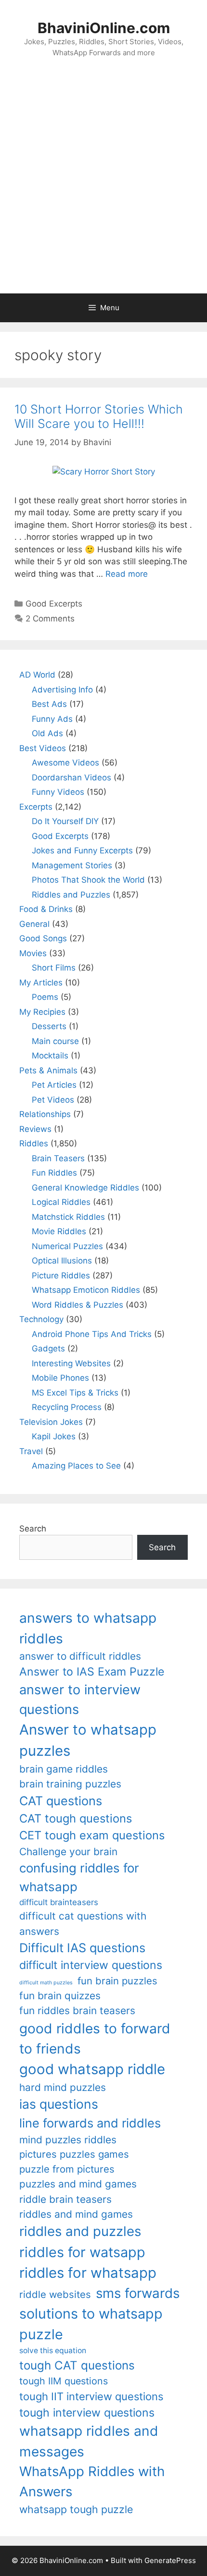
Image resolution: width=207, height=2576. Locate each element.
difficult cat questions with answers (83, 1923)
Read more (127, 574)
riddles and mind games (76, 2214)
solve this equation (53, 2351)
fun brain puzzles (117, 1981)
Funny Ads (52, 719)
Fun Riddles (54, 1173)
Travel (31, 1451)
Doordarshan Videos (71, 778)
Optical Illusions (62, 1261)
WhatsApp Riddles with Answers (92, 2481)
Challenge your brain (68, 1852)
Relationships (45, 1114)
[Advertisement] (103, 185)
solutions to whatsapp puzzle (91, 2324)
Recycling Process (67, 1407)
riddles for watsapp (82, 2252)
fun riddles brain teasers (77, 2011)
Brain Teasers (58, 1158)
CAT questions (61, 1801)
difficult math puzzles (46, 1983)
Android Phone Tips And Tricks (92, 1334)
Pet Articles (54, 1085)
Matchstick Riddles (68, 1217)
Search (33, 1529)
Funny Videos (58, 792)
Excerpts (36, 807)
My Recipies (42, 1012)
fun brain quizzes (60, 1996)
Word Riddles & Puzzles (78, 1305)
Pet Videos (53, 1100)
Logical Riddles (61, 1202)
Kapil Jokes (54, 1436)
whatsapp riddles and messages (89, 2441)
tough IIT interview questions (91, 2396)
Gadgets (48, 1349)
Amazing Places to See (76, 1466)
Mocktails (50, 1056)
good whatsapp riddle (92, 2069)
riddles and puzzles (80, 2231)
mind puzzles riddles (68, 2140)
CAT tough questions (76, 1818)
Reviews (35, 1129)
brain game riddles (64, 1769)
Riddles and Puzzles (71, 895)
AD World (37, 675)
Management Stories (72, 865)
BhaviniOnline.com (104, 28)
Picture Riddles (61, 1276)
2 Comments (50, 619)
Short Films (54, 968)
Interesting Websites (71, 1363)
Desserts (49, 1026)
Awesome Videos (65, 763)
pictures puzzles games (74, 2154)
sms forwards (138, 2293)
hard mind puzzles (63, 2087)
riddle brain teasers (65, 2199)
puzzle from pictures (67, 2169)
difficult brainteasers (59, 1902)
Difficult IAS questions (82, 1948)
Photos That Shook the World (88, 880)
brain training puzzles (70, 1784)
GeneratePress (170, 2560)
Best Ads (49, 704)
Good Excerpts (54, 604)
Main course (55, 1041)
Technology (41, 1319)
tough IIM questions (64, 2381)
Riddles (34, 1143)
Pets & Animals (48, 1070)
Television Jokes (51, 1422)
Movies (33, 953)
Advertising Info (62, 690)
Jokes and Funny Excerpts (82, 851)
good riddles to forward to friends (95, 2039)
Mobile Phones (60, 1378)
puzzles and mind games (78, 2184)
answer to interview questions (80, 1700)
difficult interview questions (91, 1965)
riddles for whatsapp (88, 2273)
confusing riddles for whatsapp (79, 1877)
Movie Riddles (59, 1231)
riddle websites (55, 2294)
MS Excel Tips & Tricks (75, 1393)
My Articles (41, 983)
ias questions (59, 2104)
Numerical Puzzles (67, 1246)
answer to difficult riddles (80, 1656)
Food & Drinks (46, 909)
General (34, 924)
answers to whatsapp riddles (88, 1628)
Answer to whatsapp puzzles (88, 1740)
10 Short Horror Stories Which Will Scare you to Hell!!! (99, 416)
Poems (45, 997)
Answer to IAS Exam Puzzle (92, 1672)
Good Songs (43, 938)
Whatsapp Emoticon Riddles (86, 1290)
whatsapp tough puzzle (76, 2509)
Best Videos (43, 748)
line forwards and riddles (90, 2123)
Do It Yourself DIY (65, 821)
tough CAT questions (77, 2365)
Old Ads (47, 733)
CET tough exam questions (92, 1835)
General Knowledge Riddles (85, 1188)
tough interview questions (87, 2413)
